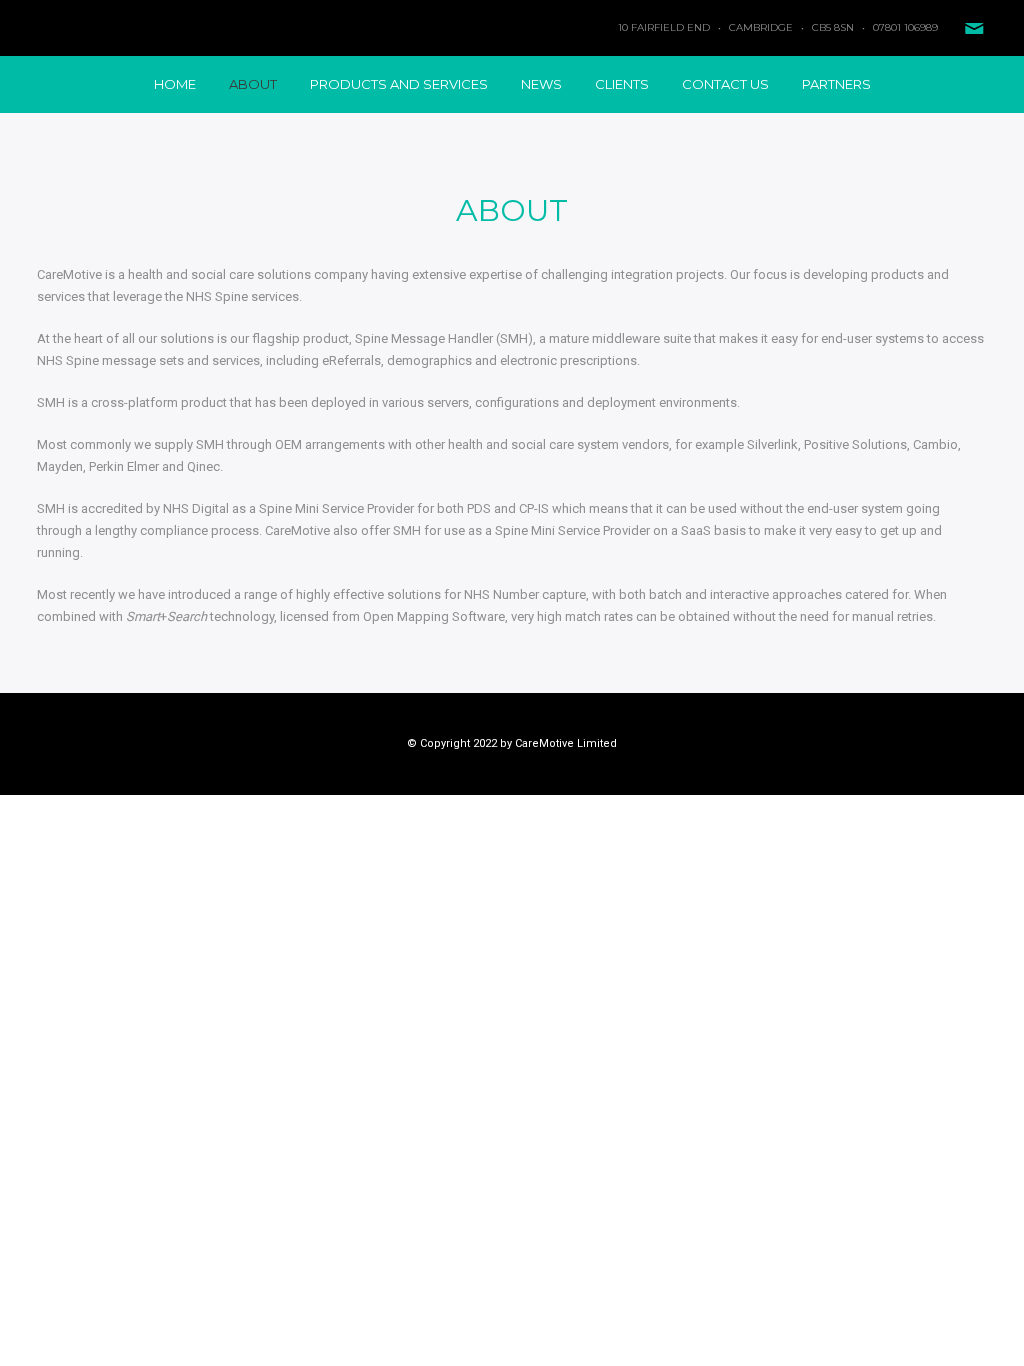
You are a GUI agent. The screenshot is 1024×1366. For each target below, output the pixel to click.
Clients (622, 84)
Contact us (725, 84)
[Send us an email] (974, 28)
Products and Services (399, 84)
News (541, 84)
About (253, 84)
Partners (836, 84)
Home (175, 84)
